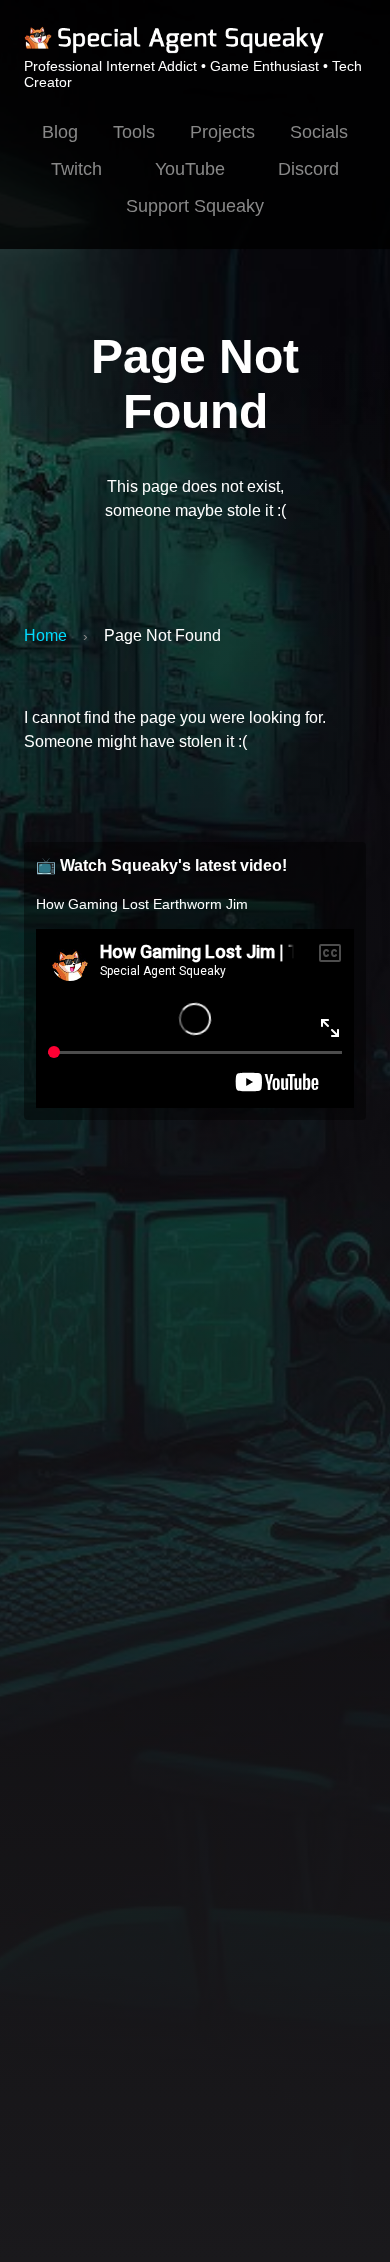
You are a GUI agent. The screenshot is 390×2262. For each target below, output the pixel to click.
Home (45, 635)
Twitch (76, 169)
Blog (60, 132)
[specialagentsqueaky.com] (174, 50)
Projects (222, 132)
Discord (308, 169)
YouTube (190, 169)
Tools (134, 132)
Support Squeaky (195, 206)
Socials (319, 132)
